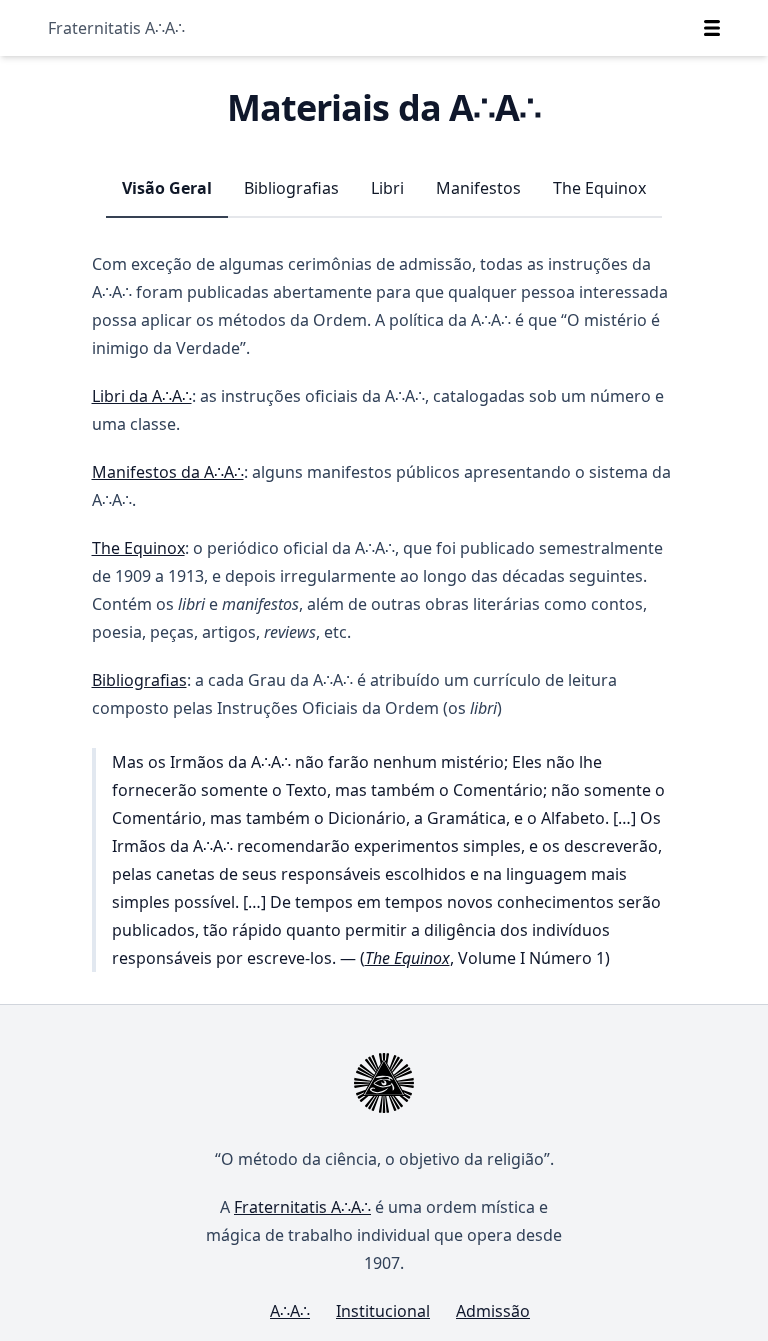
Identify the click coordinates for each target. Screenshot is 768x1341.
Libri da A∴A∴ (142, 396)
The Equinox (599, 188)
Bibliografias (291, 188)
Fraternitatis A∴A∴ (116, 28)
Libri (387, 188)
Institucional (383, 1311)
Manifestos (478, 188)
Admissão (493, 1311)
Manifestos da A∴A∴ (168, 472)
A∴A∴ (290, 1311)
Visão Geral (167, 188)
